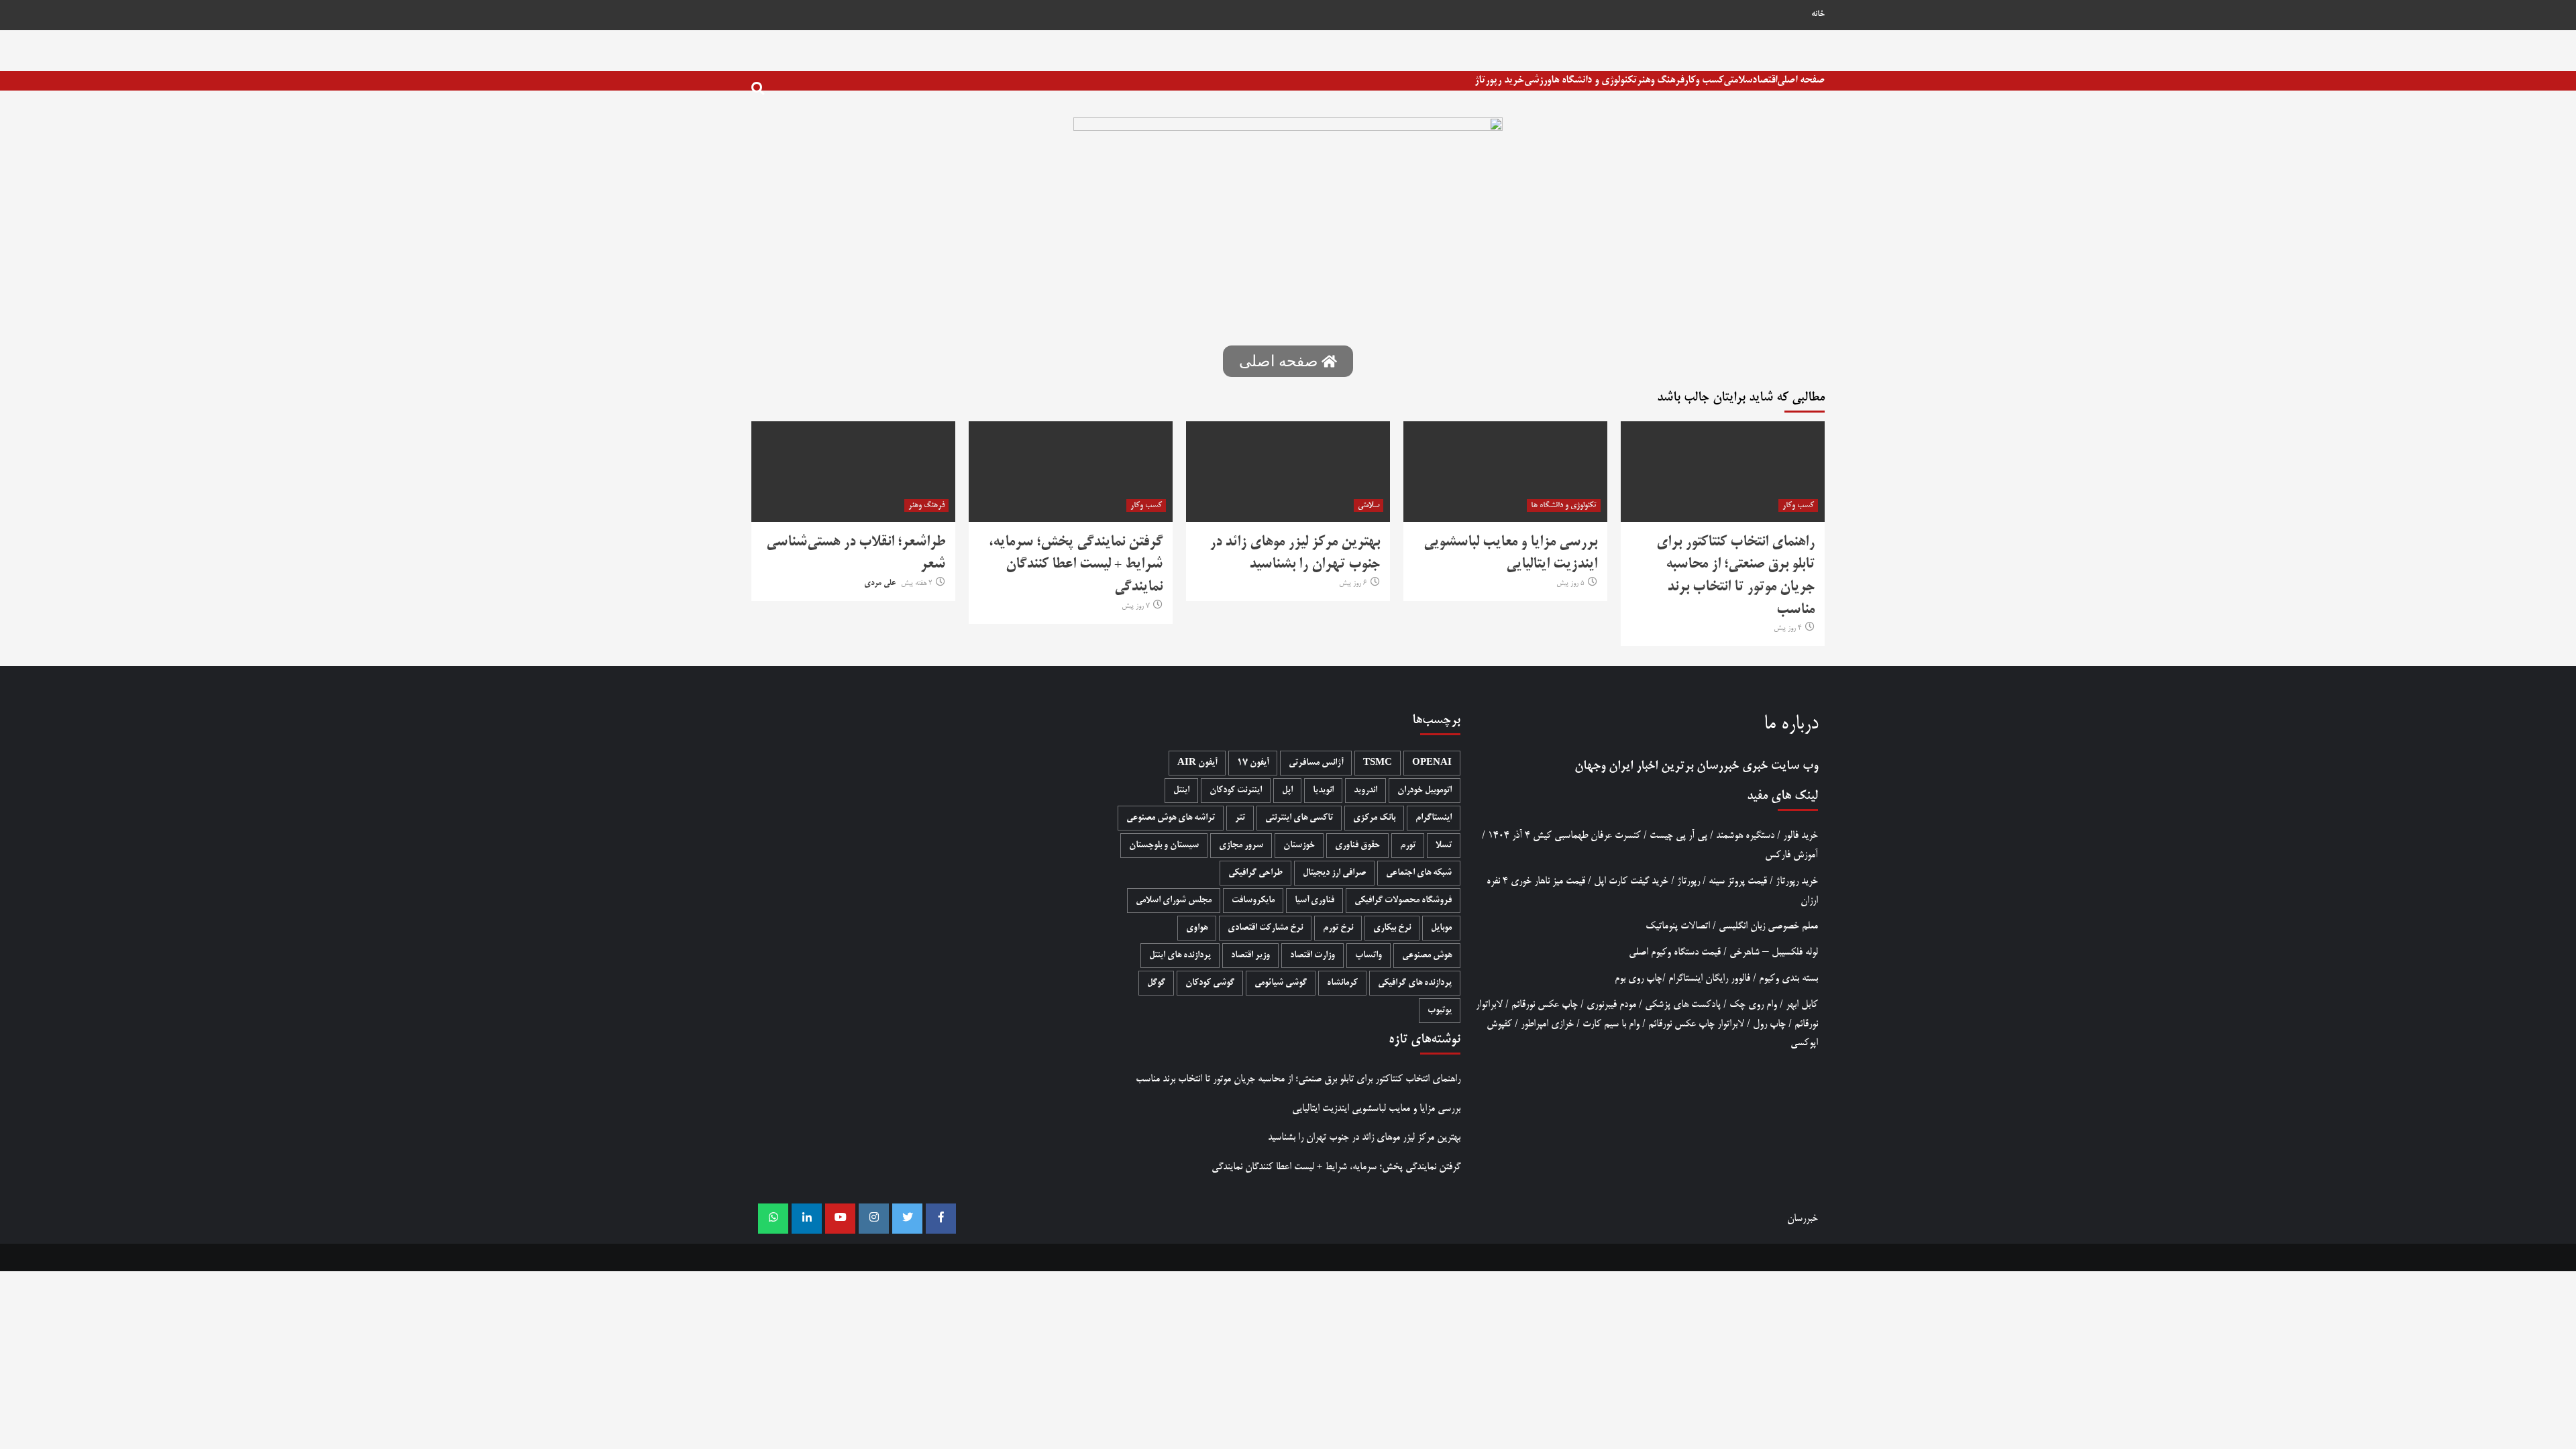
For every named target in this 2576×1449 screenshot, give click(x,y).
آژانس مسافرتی (1316, 763)
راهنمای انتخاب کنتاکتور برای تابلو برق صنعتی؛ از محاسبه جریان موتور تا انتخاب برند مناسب (1298, 1079)
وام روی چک (1753, 1005)
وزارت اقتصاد (1312, 956)
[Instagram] (874, 1219)
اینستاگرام (1434, 818)
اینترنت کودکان (1236, 791)
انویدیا (1323, 791)
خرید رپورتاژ (1499, 80)
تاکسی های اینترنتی (1299, 818)
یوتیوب (1440, 1011)
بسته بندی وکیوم (1788, 978)
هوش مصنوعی (1427, 956)
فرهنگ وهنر (1660, 80)
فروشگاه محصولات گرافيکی (1403, 901)
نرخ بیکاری (1392, 928)
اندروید (1365, 791)
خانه (1818, 15)
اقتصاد (1765, 80)
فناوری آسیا (1314, 901)
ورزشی (1538, 80)
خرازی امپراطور (1547, 1024)
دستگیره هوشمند (1745, 836)
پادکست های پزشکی (1683, 1005)
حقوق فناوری (1357, 846)
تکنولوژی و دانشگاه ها (1594, 80)
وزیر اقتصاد (1250, 956)
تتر (1240, 818)
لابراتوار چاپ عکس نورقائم (1696, 1024)
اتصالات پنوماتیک (1678, 926)
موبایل (1441, 928)
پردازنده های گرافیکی (1415, 983)
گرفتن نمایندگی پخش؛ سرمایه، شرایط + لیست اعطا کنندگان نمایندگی (1076, 565)
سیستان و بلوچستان (1164, 846)
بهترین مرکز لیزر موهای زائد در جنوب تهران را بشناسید (1364, 1137)
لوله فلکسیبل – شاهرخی (1774, 952)
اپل (1287, 791)
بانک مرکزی (1374, 818)
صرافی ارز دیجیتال (1334, 873)
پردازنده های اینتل (1180, 956)
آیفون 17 (1253, 763)
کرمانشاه (1342, 983)
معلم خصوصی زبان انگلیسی (1768, 926)
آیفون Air (1197, 763)
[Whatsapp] (773, 1219)
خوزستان (1299, 846)
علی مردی (880, 584)
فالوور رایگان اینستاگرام (1709, 978)
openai (1432, 763)
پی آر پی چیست (1678, 836)
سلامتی (1738, 80)
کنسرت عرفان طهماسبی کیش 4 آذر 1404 (1564, 836)
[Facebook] (941, 1219)
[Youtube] (840, 1219)
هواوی (1197, 928)
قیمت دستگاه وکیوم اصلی (1675, 952)
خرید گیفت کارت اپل (1631, 881)
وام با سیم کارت (1611, 1024)
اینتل (1181, 791)
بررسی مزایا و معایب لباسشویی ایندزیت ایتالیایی (1376, 1109)
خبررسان (1718, 766)
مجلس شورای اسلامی (1174, 901)
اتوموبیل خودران (1425, 791)
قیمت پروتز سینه (1738, 881)
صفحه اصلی (1801, 80)
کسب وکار (1704, 80)
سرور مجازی (1241, 846)
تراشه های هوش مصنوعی (1171, 818)
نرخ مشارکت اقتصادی (1265, 928)
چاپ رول (1769, 1024)
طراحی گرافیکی (1255, 873)
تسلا (1444, 846)
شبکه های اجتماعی (1419, 873)
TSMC (1378, 763)
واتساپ (1368, 956)
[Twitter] (907, 1219)
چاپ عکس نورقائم (1545, 1005)
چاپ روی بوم (1639, 978)
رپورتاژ (1688, 881)
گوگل (1156, 983)
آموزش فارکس (1791, 855)
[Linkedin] (807, 1219)
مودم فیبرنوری (1611, 1005)
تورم (1408, 846)
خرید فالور (1801, 836)
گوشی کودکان (1210, 983)
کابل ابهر (1802, 1005)
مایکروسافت (1253, 901)
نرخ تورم (1338, 928)
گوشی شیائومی (1281, 983)
